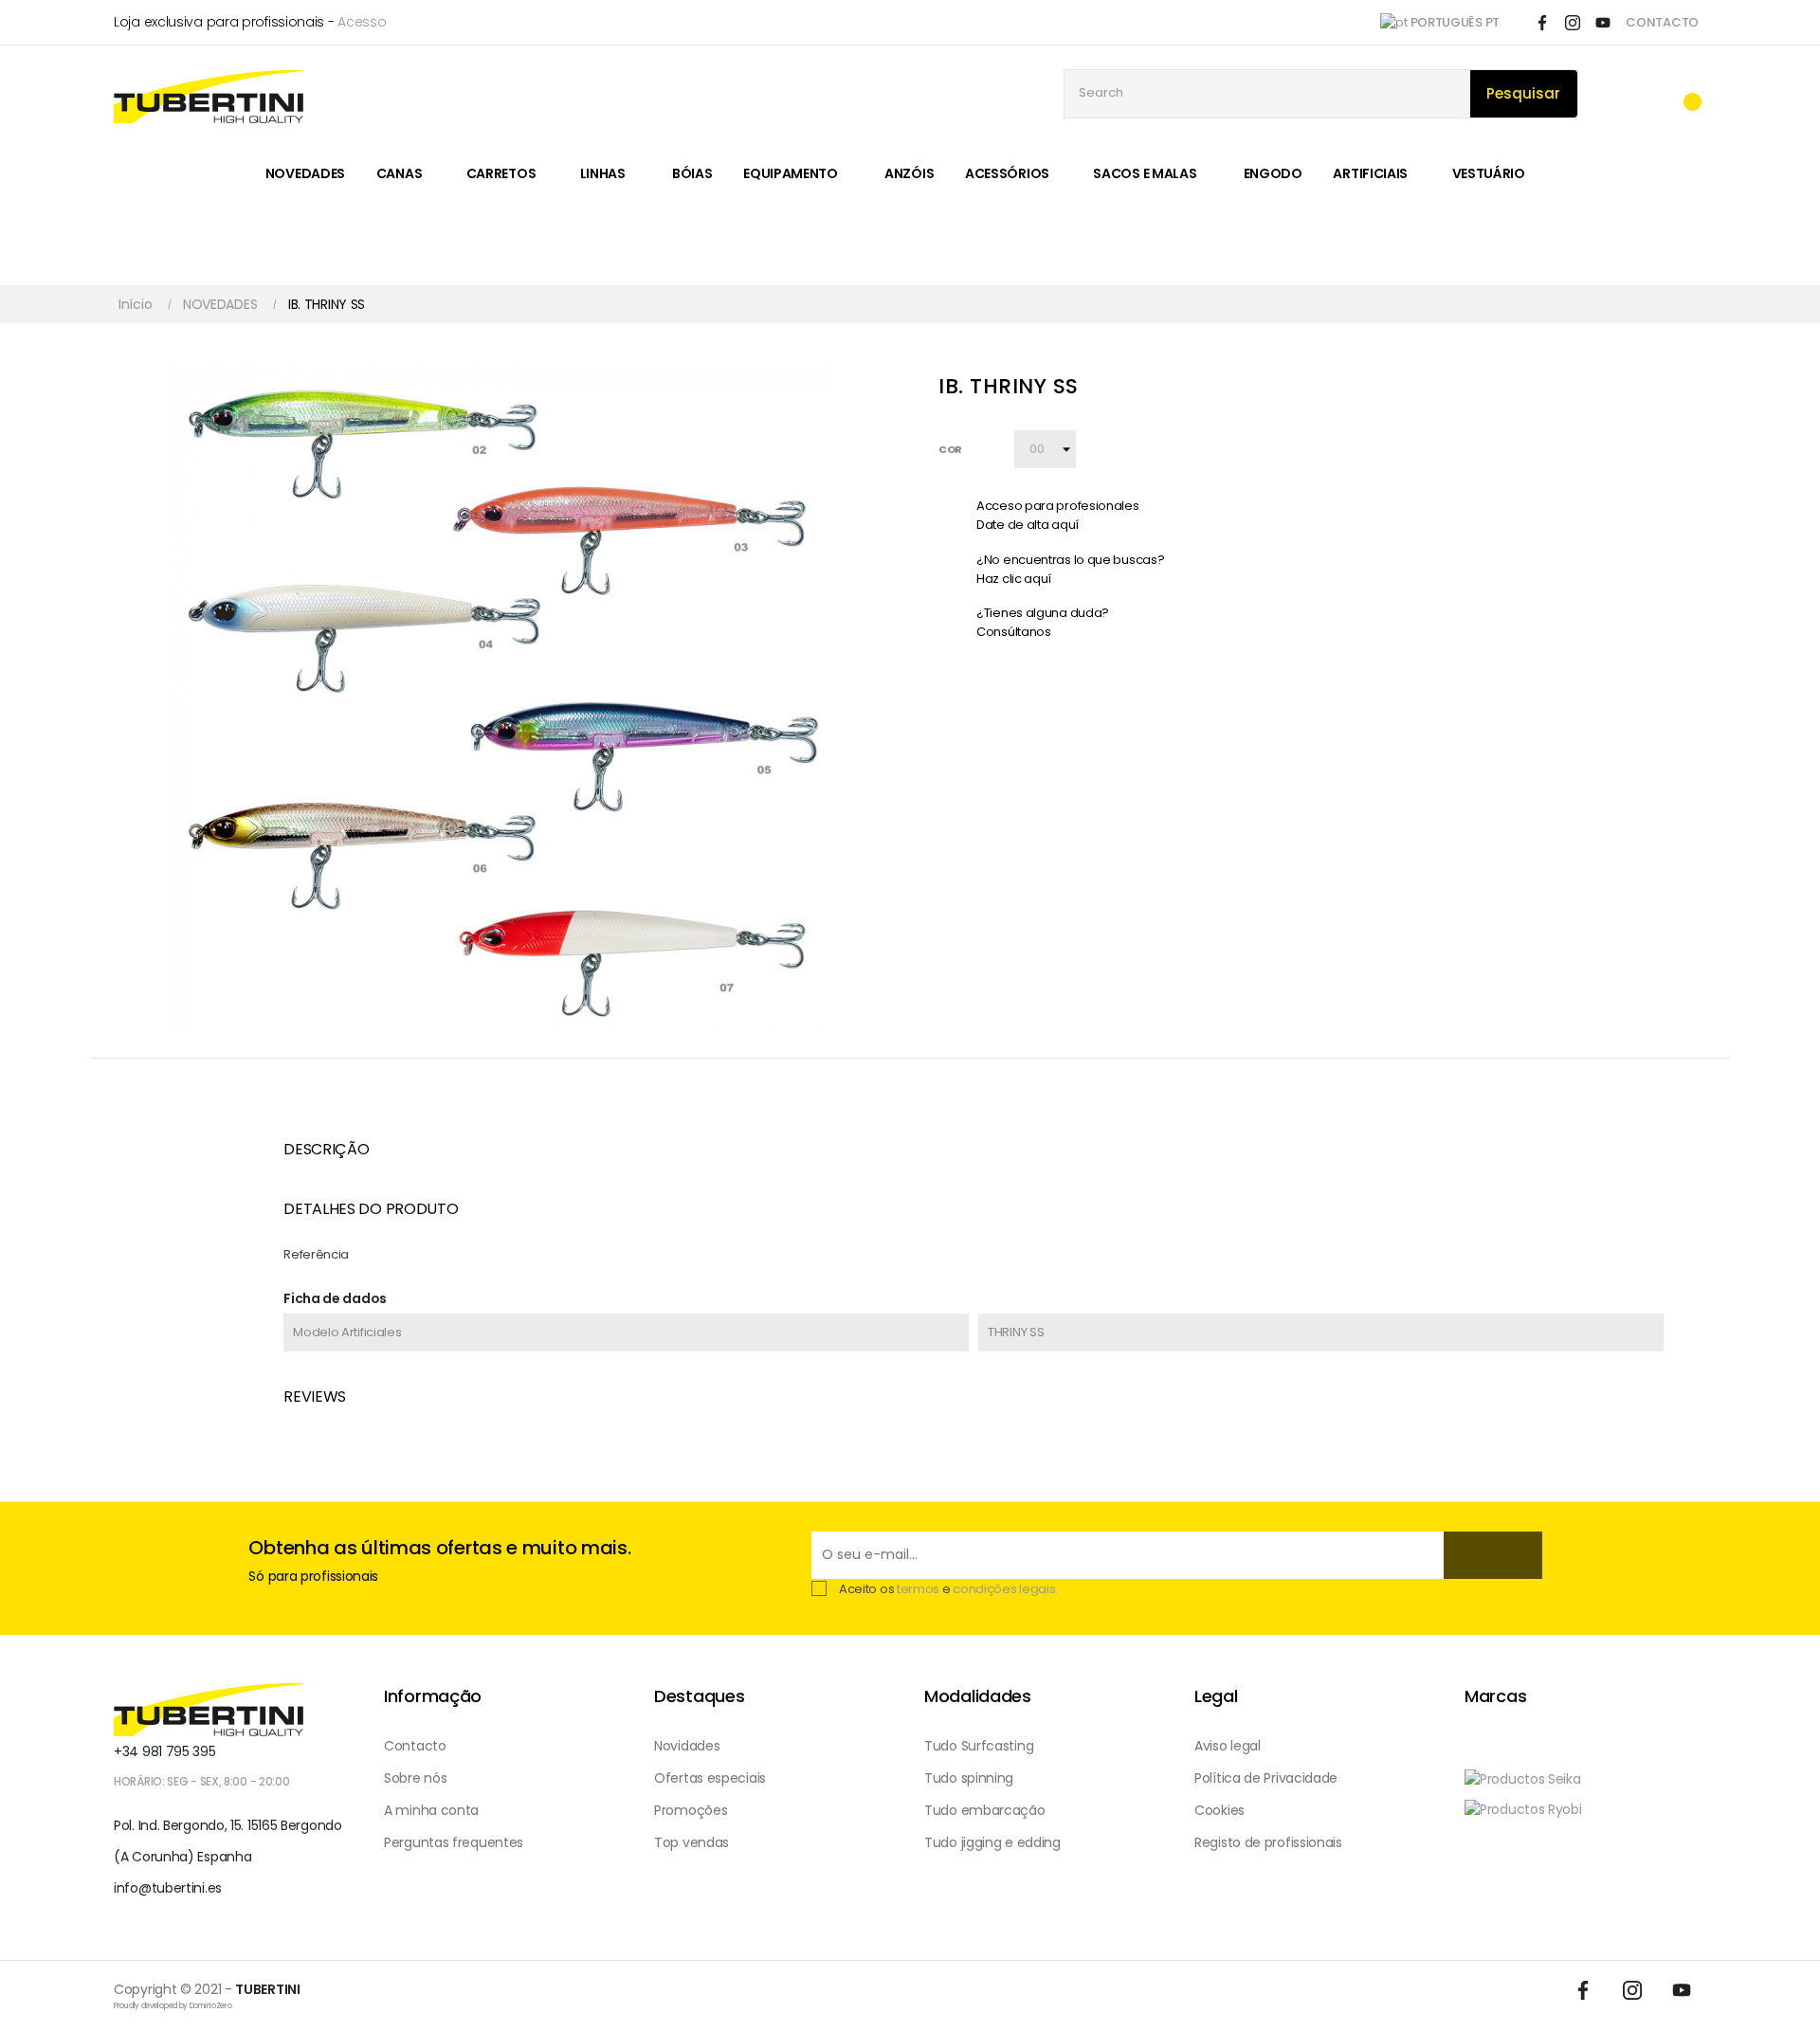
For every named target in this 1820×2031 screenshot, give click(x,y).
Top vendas (692, 1842)
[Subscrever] (1493, 1555)
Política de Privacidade (1266, 1778)
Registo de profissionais (1268, 1842)
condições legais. (1005, 1589)
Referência (316, 1254)
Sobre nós (415, 1778)
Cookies (1219, 1810)
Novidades (687, 1746)
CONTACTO (1662, 22)
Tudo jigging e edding (992, 1842)
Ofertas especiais (710, 1778)
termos (918, 1589)
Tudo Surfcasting (979, 1746)
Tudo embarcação (985, 1810)
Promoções (691, 1810)
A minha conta (431, 1810)
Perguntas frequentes (454, 1842)
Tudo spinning (969, 1778)
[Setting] (1646, 94)
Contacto (415, 1746)
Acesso (362, 22)
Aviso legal (1228, 1746)
